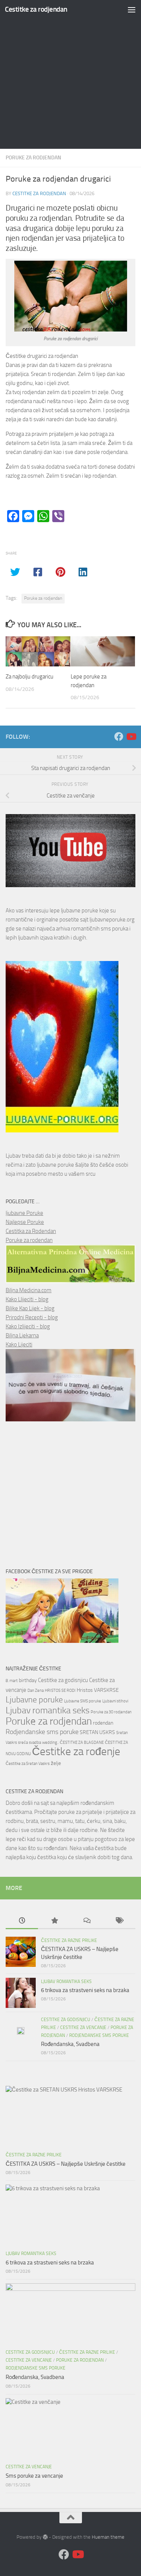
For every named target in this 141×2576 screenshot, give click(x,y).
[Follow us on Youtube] (131, 736)
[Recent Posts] (22, 1921)
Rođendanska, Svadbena (70, 2044)
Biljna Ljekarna (22, 1335)
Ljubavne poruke (34, 1700)
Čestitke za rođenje (76, 1752)
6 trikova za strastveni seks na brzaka (85, 1990)
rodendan (103, 1723)
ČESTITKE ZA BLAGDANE (82, 1743)
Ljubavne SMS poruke (83, 1701)
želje (56, 1763)
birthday (28, 1680)
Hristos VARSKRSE (98, 1690)
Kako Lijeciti (19, 1345)
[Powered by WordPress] (45, 2537)
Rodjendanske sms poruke (42, 1732)
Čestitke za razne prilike (69, 1940)
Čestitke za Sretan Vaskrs (28, 1764)
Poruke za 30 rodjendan (111, 1712)
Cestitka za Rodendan (31, 1231)
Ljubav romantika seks (48, 1710)
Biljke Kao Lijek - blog (30, 1308)
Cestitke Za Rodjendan (39, 193)
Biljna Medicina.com (29, 1290)
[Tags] (119, 1921)
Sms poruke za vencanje (34, 2476)
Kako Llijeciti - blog (27, 1299)
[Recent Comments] (87, 1921)
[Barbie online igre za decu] (62, 1641)
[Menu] (132, 9)
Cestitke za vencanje (83, 2027)
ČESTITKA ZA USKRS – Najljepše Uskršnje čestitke (66, 2164)
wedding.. (50, 1743)
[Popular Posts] (54, 1921)
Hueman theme (108, 2537)
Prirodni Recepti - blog (32, 1317)
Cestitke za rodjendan (36, 9)
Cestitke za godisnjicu (63, 1680)
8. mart (12, 1681)
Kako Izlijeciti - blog (28, 1326)
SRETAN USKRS (97, 1732)
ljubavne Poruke (24, 1213)
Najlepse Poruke (25, 1222)
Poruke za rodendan (29, 1240)
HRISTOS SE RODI (60, 1691)
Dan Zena (36, 1691)
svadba (35, 1743)
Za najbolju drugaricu (30, 677)
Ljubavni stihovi (115, 1701)
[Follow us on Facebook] (119, 736)
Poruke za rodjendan (33, 158)
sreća (23, 1743)
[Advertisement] (70, 74)
